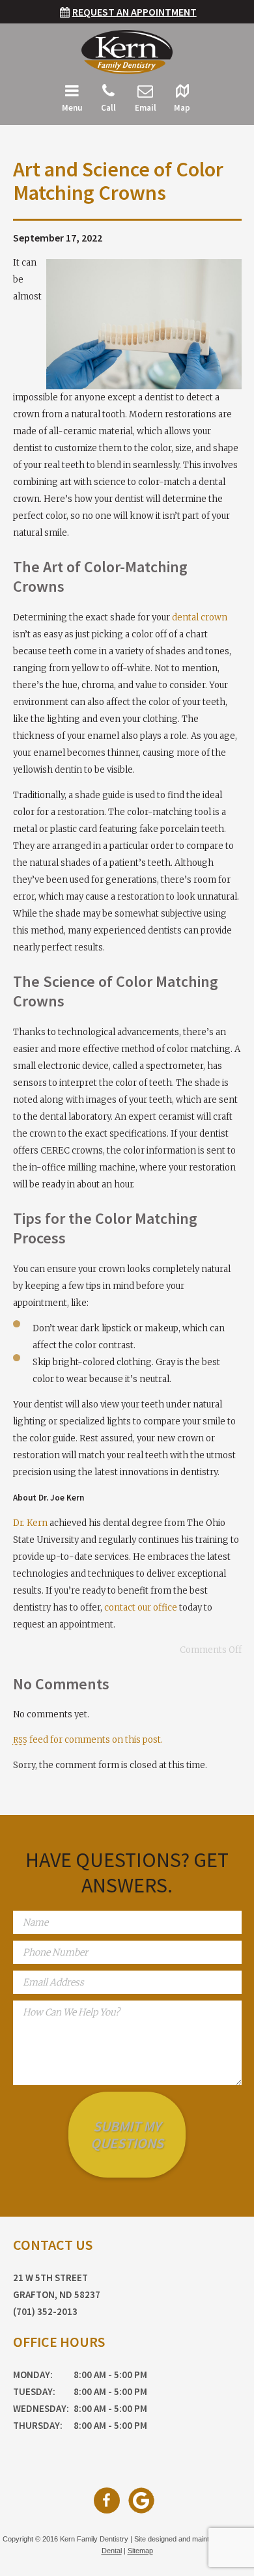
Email (146, 108)
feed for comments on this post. (88, 1740)
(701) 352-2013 (45, 2311)
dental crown (200, 617)
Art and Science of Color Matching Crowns (118, 181)
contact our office (141, 1608)
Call (108, 108)
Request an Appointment (134, 12)
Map (182, 108)
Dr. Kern (30, 1523)
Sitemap (140, 2551)
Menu (72, 108)
